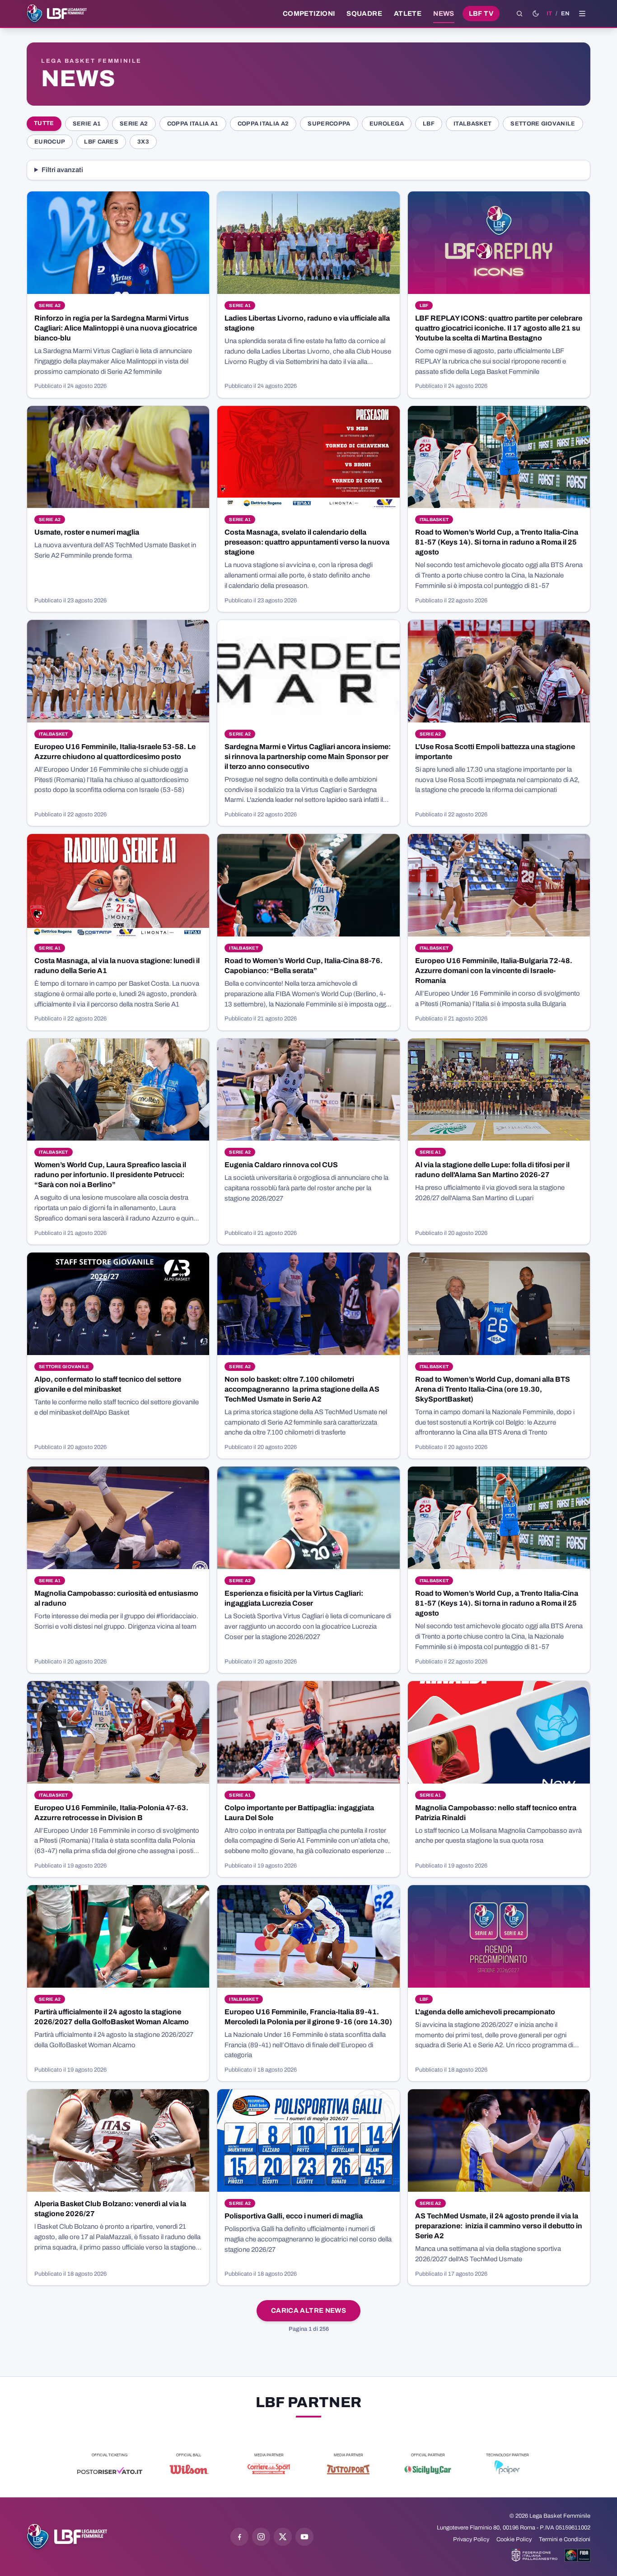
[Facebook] (239, 2537)
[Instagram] (261, 2537)
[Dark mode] (536, 14)
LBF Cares (101, 142)
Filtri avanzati (62, 170)
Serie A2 (134, 124)
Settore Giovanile (543, 124)
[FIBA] (577, 2555)
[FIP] (535, 2555)
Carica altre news (308, 2310)
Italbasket (472, 124)
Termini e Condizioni (565, 2539)
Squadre (364, 14)
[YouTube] (304, 2537)
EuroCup (50, 142)
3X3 (143, 142)
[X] (283, 2537)
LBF (429, 124)
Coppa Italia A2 (263, 124)
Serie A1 (87, 124)
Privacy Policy (471, 2539)
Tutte (44, 123)
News (444, 14)
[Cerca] (519, 14)
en (565, 14)
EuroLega (387, 124)
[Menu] (582, 14)
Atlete (408, 14)
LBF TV (481, 14)
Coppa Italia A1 (193, 124)
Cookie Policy (514, 2539)
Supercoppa (329, 124)
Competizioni (309, 14)
